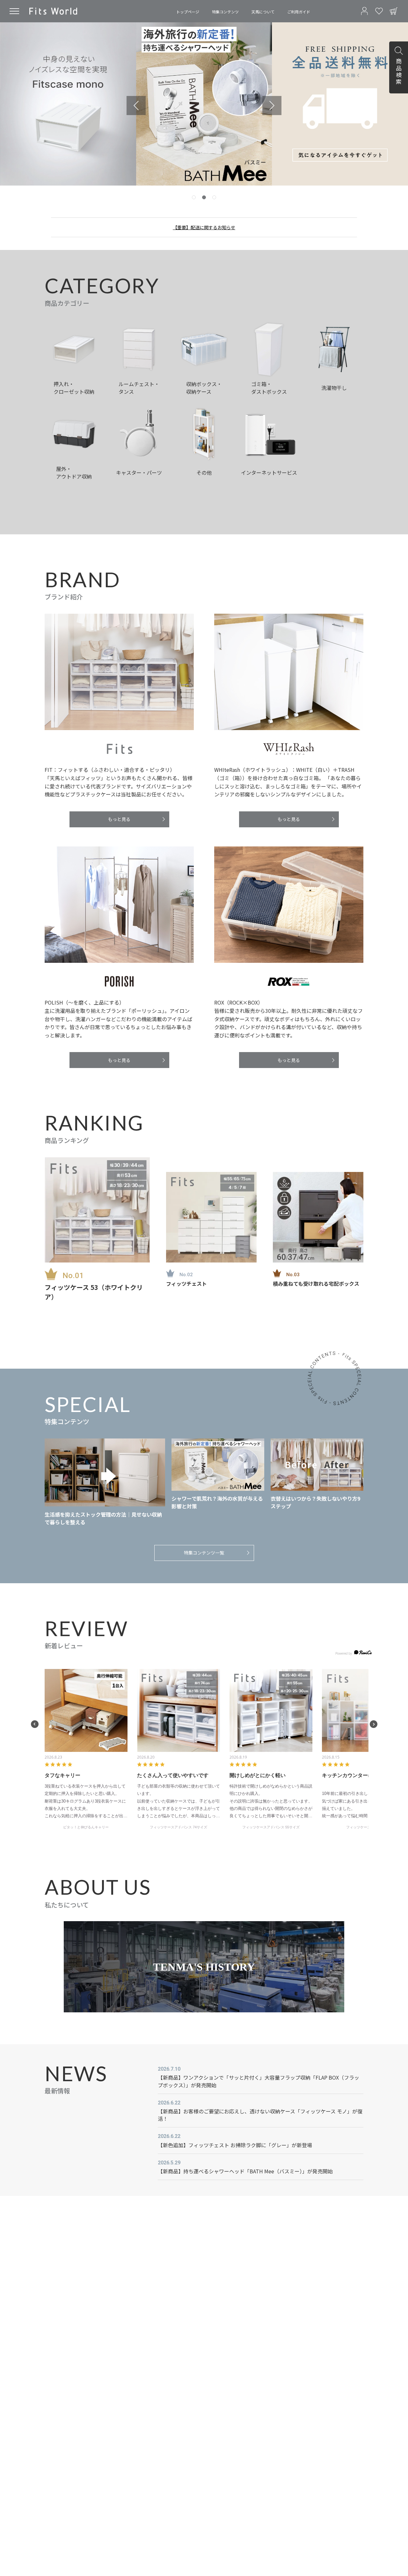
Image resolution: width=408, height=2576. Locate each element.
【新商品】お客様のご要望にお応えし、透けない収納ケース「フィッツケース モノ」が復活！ (260, 2115)
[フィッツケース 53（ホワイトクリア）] (97, 1210)
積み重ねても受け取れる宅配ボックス (316, 1284)
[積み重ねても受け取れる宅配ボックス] (318, 1217)
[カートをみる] (394, 11)
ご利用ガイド (299, 12)
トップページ (188, 12)
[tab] (194, 197)
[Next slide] (272, 106)
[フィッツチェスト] (211, 1217)
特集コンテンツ (225, 12)
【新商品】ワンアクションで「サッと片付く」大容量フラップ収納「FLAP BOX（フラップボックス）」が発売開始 (259, 2081)
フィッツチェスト (186, 1284)
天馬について (263, 12)
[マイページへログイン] (364, 11)
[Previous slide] (136, 106)
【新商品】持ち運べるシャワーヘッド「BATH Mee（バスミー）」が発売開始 (245, 2171)
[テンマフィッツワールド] (53, 11)
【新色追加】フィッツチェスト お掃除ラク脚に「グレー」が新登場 (235, 2145)
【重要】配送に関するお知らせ (204, 227)
